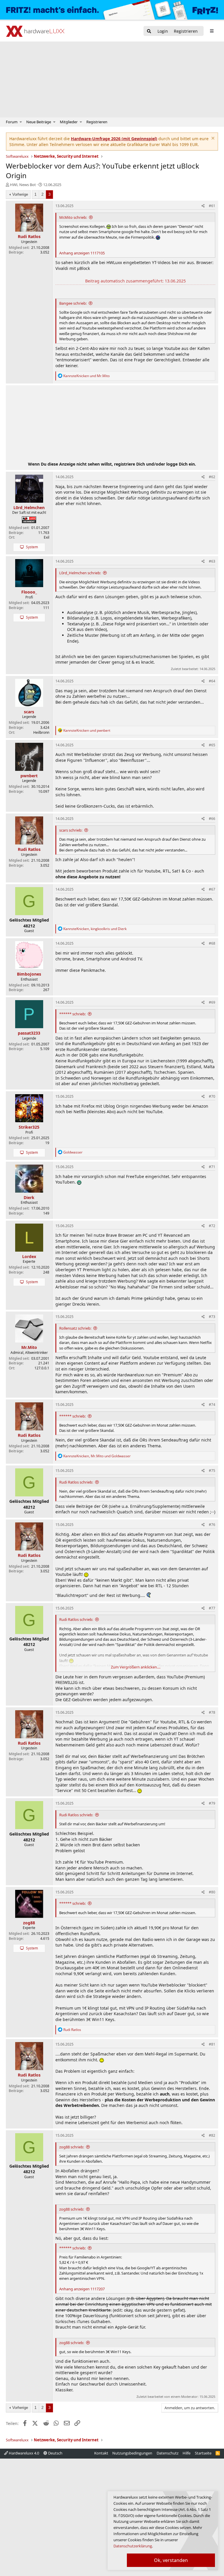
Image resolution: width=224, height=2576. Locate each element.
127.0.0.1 (42, 1368)
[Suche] (149, 31)
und (86, 376)
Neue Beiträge (39, 122)
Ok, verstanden (171, 2560)
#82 (212, 2135)
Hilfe (187, 2453)
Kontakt (101, 2453)
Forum (12, 122)
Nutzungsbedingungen (132, 2453)
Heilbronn (41, 732)
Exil (47, 537)
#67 (212, 889)
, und (95, 929)
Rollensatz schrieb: (75, 1328)
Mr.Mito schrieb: (73, 217)
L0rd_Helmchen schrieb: (80, 573)
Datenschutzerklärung (133, 2546)
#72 (212, 1226)
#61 (212, 206)
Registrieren (97, 122)
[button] (21, 122)
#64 (212, 681)
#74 (212, 1405)
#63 (212, 561)
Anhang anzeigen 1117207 (82, 2289)
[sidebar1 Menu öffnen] (212, 31)
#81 (212, 2044)
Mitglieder (69, 122)
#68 (212, 943)
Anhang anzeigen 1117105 (82, 253)
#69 (212, 1002)
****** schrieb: (72, 1014)
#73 (212, 1317)
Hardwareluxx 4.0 (23, 2453)
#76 (212, 1525)
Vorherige (20, 194)
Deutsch (55, 2453)
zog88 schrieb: (72, 2147)
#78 (212, 1712)
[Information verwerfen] (212, 139)
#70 (212, 1096)
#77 (212, 1608)
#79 (212, 1803)
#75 (212, 1471)
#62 (212, 477)
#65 (212, 745)
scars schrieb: (71, 830)
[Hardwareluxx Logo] (35, 31)
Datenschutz (168, 2453)
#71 (212, 1167)
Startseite (203, 2453)
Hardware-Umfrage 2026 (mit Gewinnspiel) (114, 139)
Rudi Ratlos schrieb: (76, 1482)
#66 (212, 819)
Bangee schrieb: (73, 303)
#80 (212, 1892)
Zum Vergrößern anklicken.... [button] (136, 1667)
